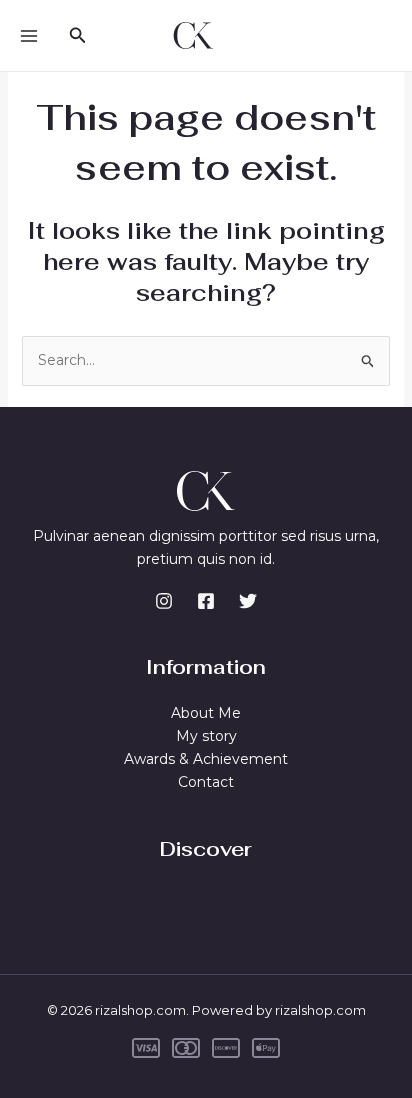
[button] (78, 36)
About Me (206, 713)
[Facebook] (206, 601)
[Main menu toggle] (28, 35)
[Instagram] (164, 601)
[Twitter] (248, 601)
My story (206, 736)
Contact (206, 782)
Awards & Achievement (206, 759)
